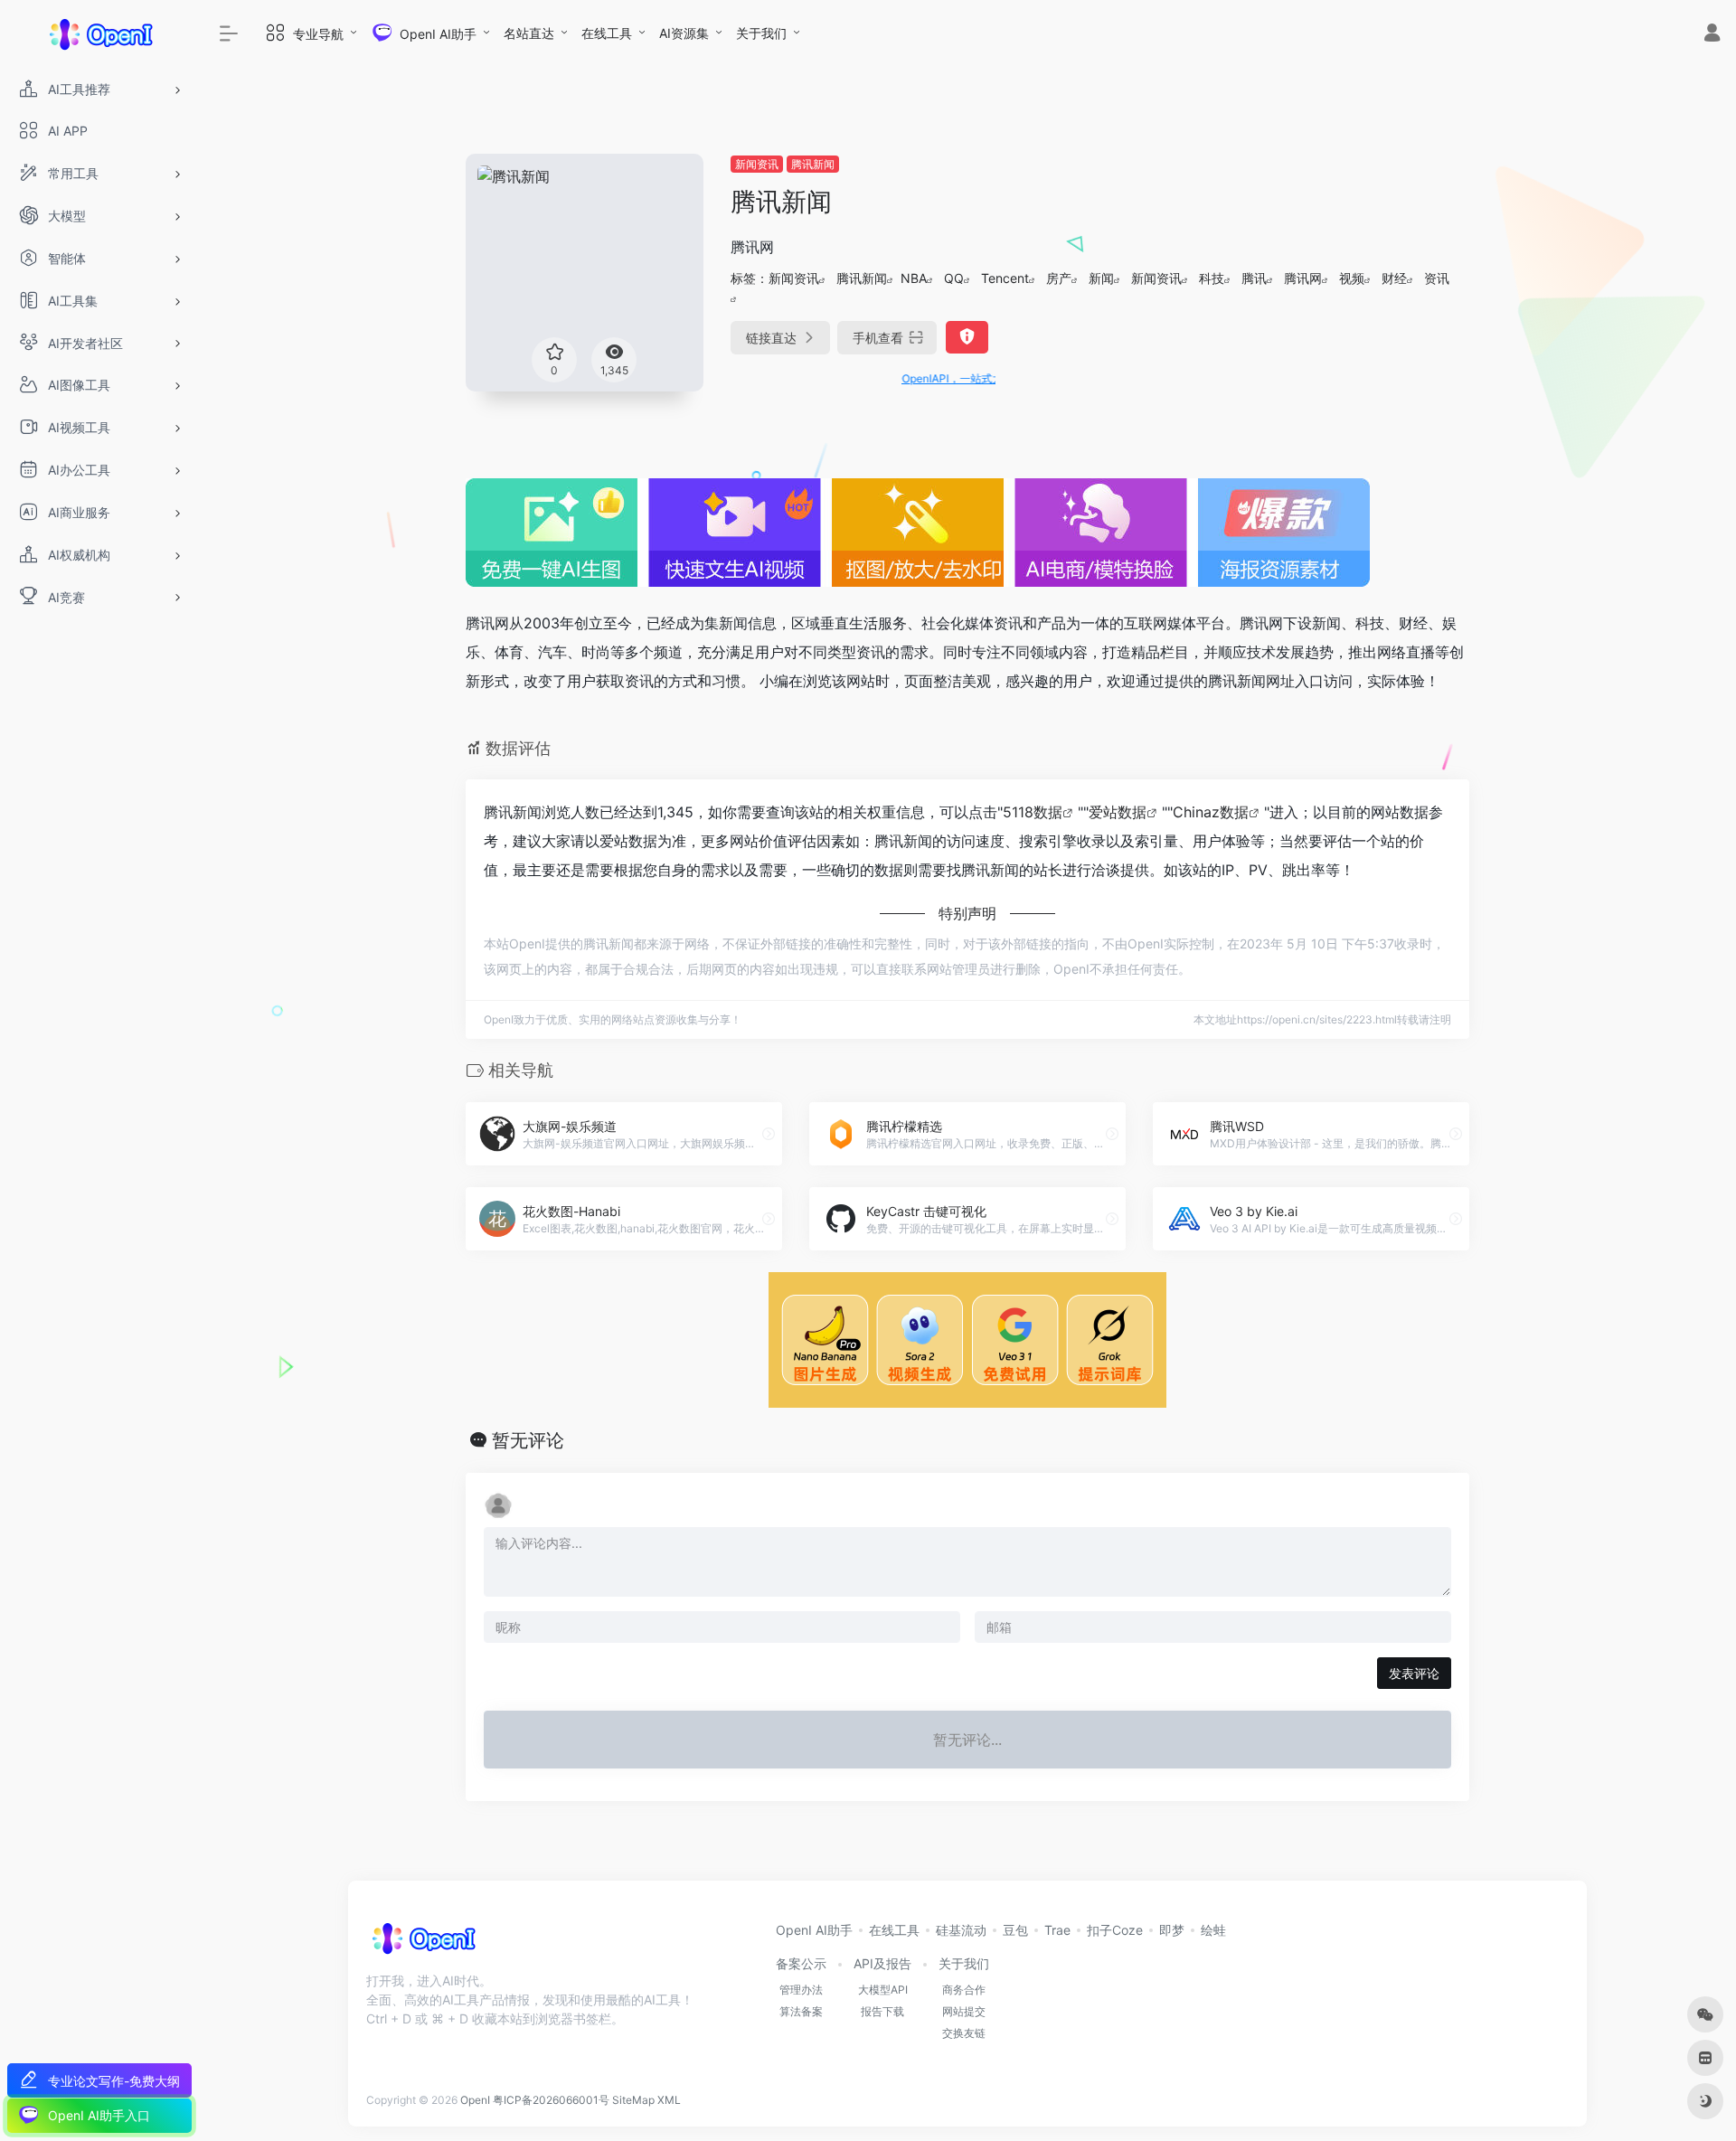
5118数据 (1033, 812)
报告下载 (882, 2011)
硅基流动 (961, 1930)
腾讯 (1254, 278)
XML (669, 2100)
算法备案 (801, 2011)
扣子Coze (1115, 1930)
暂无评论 (528, 1440)
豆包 (1015, 1930)
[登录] (1712, 35)
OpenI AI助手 (814, 1930)
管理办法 (801, 1990)
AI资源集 (684, 33)
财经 (1394, 278)
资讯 (1437, 278)
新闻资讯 (757, 164)
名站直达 (529, 33)
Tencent (1005, 278)
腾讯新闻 (813, 164)
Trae (1057, 1930)
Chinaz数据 (1211, 812)
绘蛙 (1213, 1930)
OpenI (475, 2100)
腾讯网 (1303, 278)
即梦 (1172, 1930)
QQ (954, 278)
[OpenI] (423, 1944)
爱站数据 (1118, 812)
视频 (1352, 278)
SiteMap (633, 2100)
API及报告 (882, 1963)
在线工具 (607, 33)
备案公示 (801, 1963)
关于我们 (761, 33)
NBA (914, 278)
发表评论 (1414, 1673)
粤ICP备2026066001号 (551, 2100)
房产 (1059, 278)
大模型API (883, 1990)
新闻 (1101, 278)
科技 (1212, 278)
